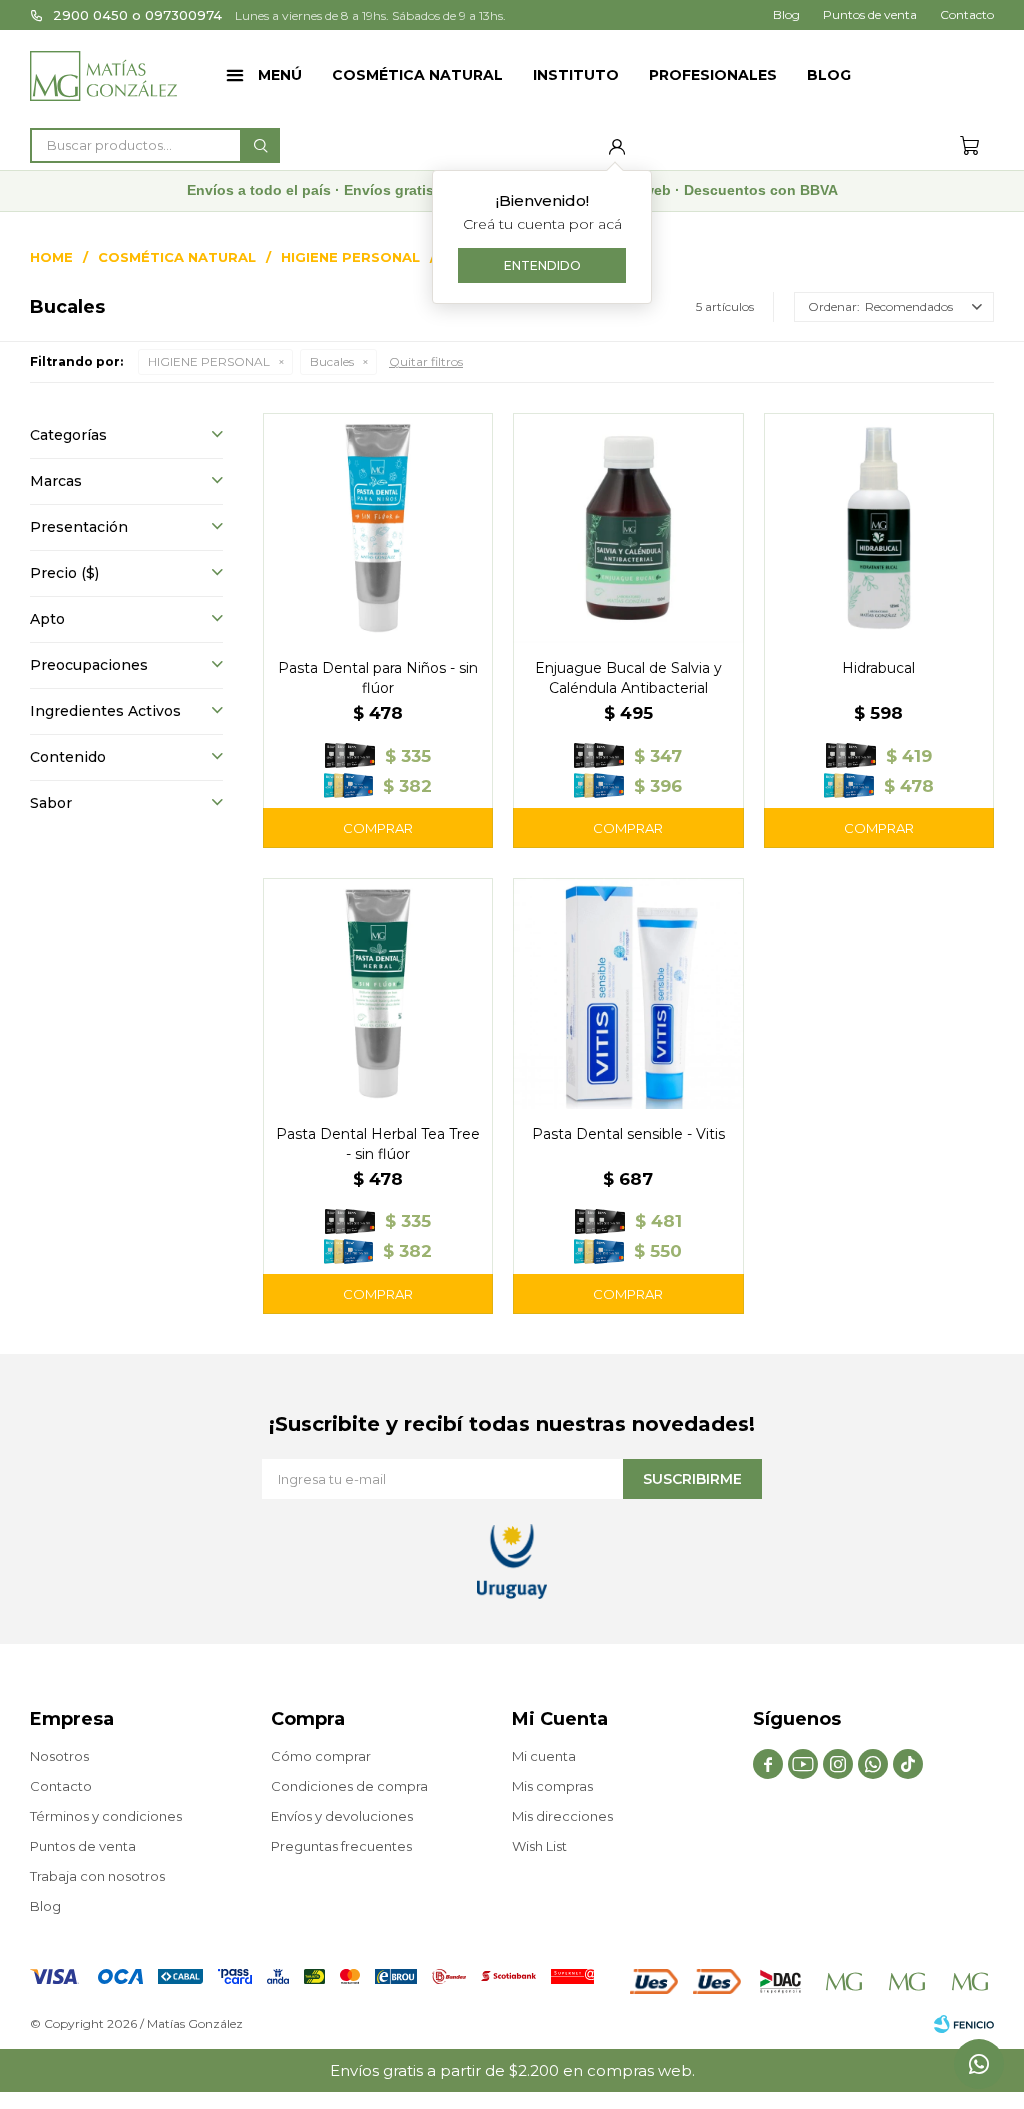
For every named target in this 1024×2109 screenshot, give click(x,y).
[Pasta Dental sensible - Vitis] (628, 993)
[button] (260, 145)
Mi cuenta (544, 1756)
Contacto (967, 14)
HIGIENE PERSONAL (209, 361)
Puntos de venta (870, 14)
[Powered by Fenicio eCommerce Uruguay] (964, 2024)
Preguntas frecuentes (341, 1846)
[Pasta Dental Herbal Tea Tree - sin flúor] (378, 993)
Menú (280, 75)
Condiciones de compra (349, 1786)
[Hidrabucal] (879, 528)
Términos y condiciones (106, 1816)
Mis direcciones (562, 1816)
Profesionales (713, 75)
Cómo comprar (321, 1756)
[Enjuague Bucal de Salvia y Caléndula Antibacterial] (628, 528)
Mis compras (552, 1786)
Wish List (539, 1846)
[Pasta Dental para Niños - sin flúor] (378, 528)
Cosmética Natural (417, 75)
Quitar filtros (426, 361)
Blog (829, 75)
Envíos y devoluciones (342, 1816)
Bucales (332, 361)
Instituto (576, 75)
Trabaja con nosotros (97, 1876)
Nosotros (59, 1756)
